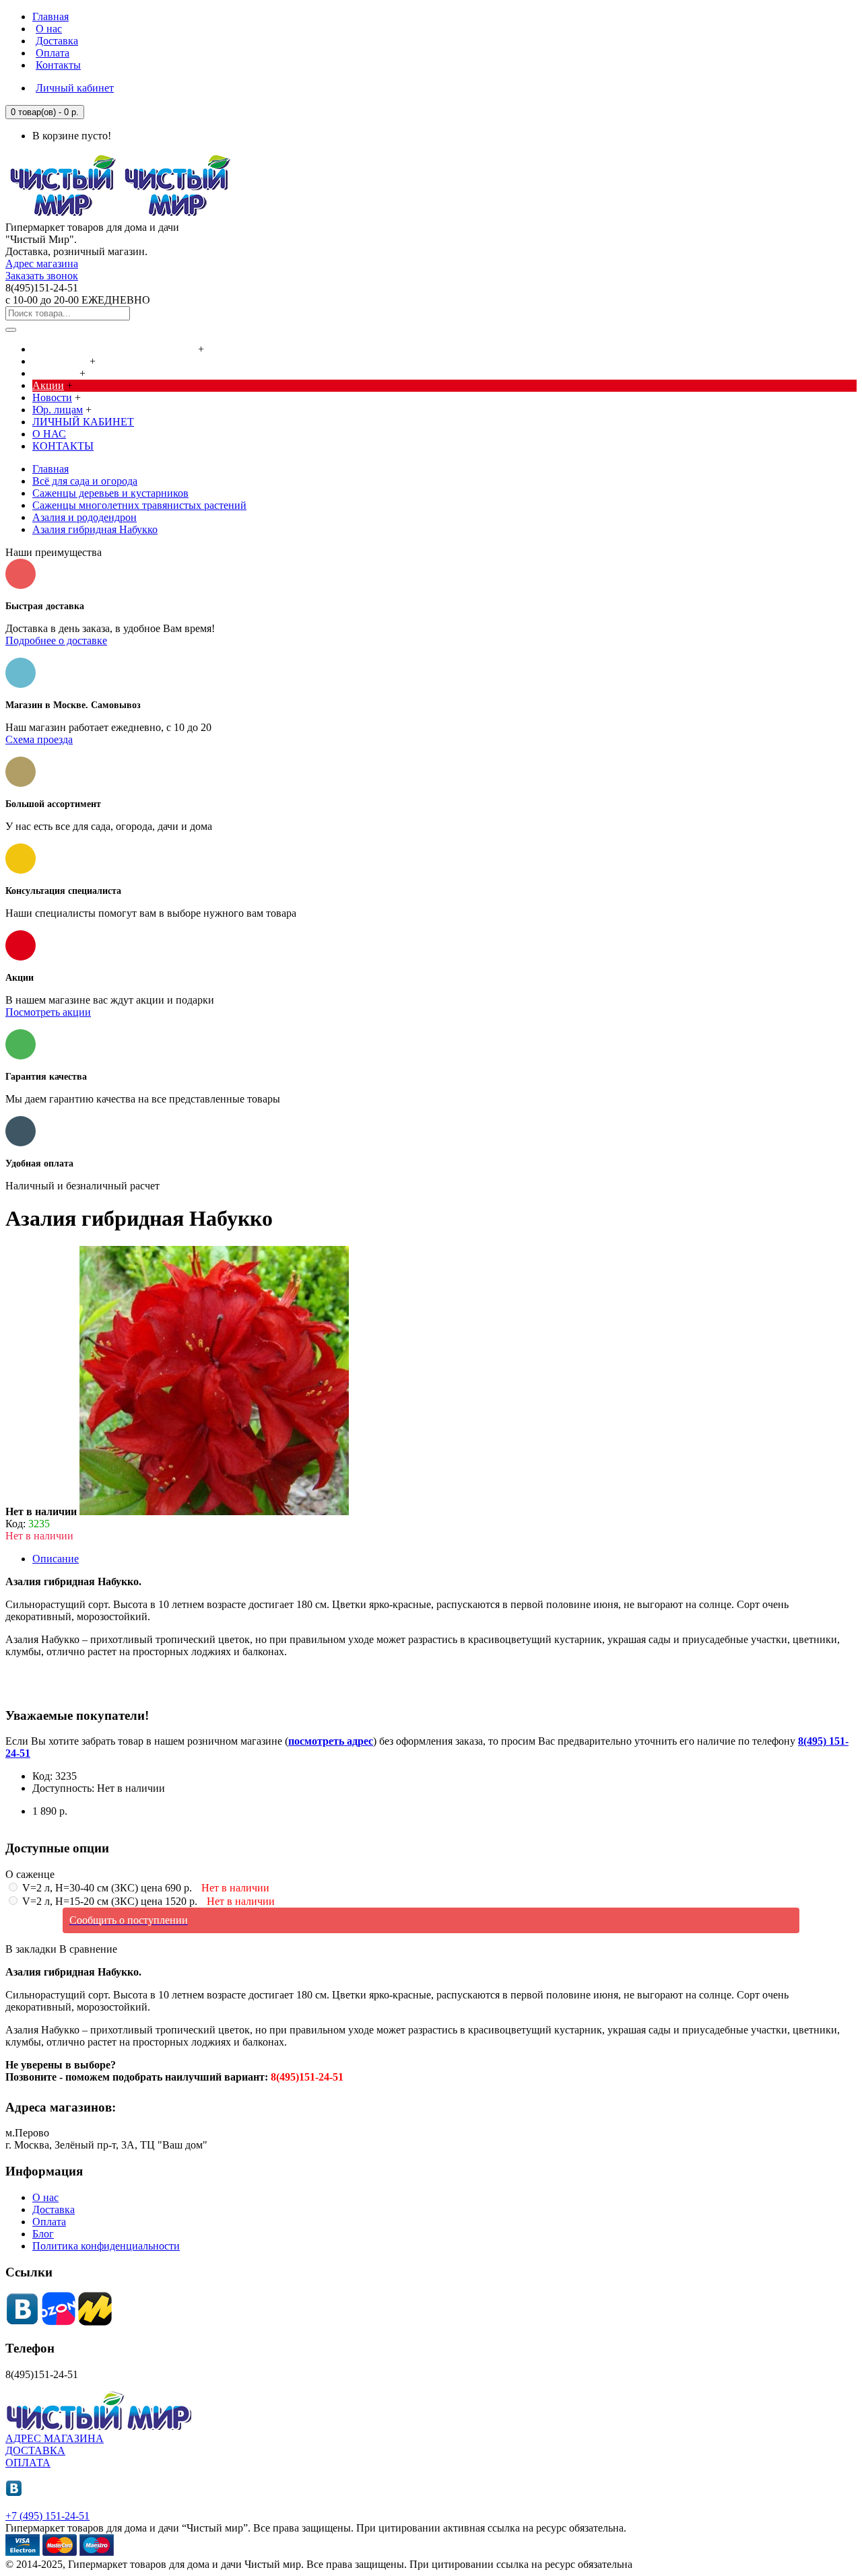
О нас (45, 2197)
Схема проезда (39, 739)
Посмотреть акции (48, 1012)
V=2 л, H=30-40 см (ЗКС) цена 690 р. (144, 1888)
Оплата (49, 2222)
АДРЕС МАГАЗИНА (55, 2438)
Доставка (54, 2209)
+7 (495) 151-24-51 (47, 2516)
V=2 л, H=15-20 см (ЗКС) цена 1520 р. (147, 1901)
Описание (56, 1559)
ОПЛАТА (28, 2463)
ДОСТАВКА (35, 2450)
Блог (43, 2234)
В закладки (31, 1949)
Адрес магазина (42, 264)
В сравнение (88, 1949)
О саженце (30, 1874)
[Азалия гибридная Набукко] (214, 1511)
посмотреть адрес (331, 1741)
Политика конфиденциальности (106, 2246)
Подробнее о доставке (56, 640)
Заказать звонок (42, 276)
